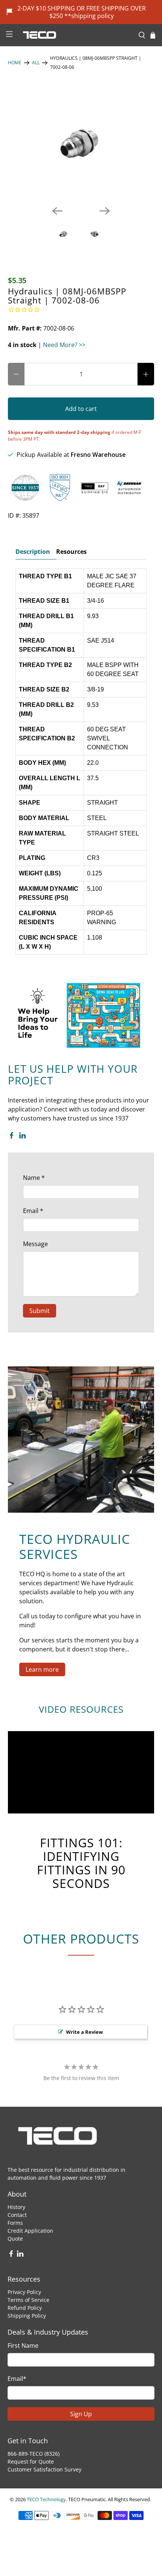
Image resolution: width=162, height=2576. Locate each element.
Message (35, 1244)
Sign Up (81, 2414)
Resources (71, 552)
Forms (15, 2223)
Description (33, 552)
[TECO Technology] (75, 35)
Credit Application (30, 2231)
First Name (23, 2346)
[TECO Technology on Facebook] (11, 1137)
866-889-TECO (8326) (34, 2454)
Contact (17, 2215)
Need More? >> (64, 345)
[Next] (105, 211)
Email (33, 1211)
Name (34, 1178)
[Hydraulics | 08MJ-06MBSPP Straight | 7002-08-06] (81, 143)
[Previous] (57, 211)
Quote (15, 2239)
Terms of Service (28, 2300)
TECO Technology (46, 2499)
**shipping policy (89, 16)
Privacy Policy (24, 2292)
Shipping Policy (27, 2316)
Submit (40, 1311)
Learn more (42, 1669)
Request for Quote (31, 2462)
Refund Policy (25, 2308)
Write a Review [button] (84, 2032)
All (36, 63)
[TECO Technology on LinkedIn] (22, 1137)
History (16, 2207)
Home (15, 63)
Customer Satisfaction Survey (44, 2469)
